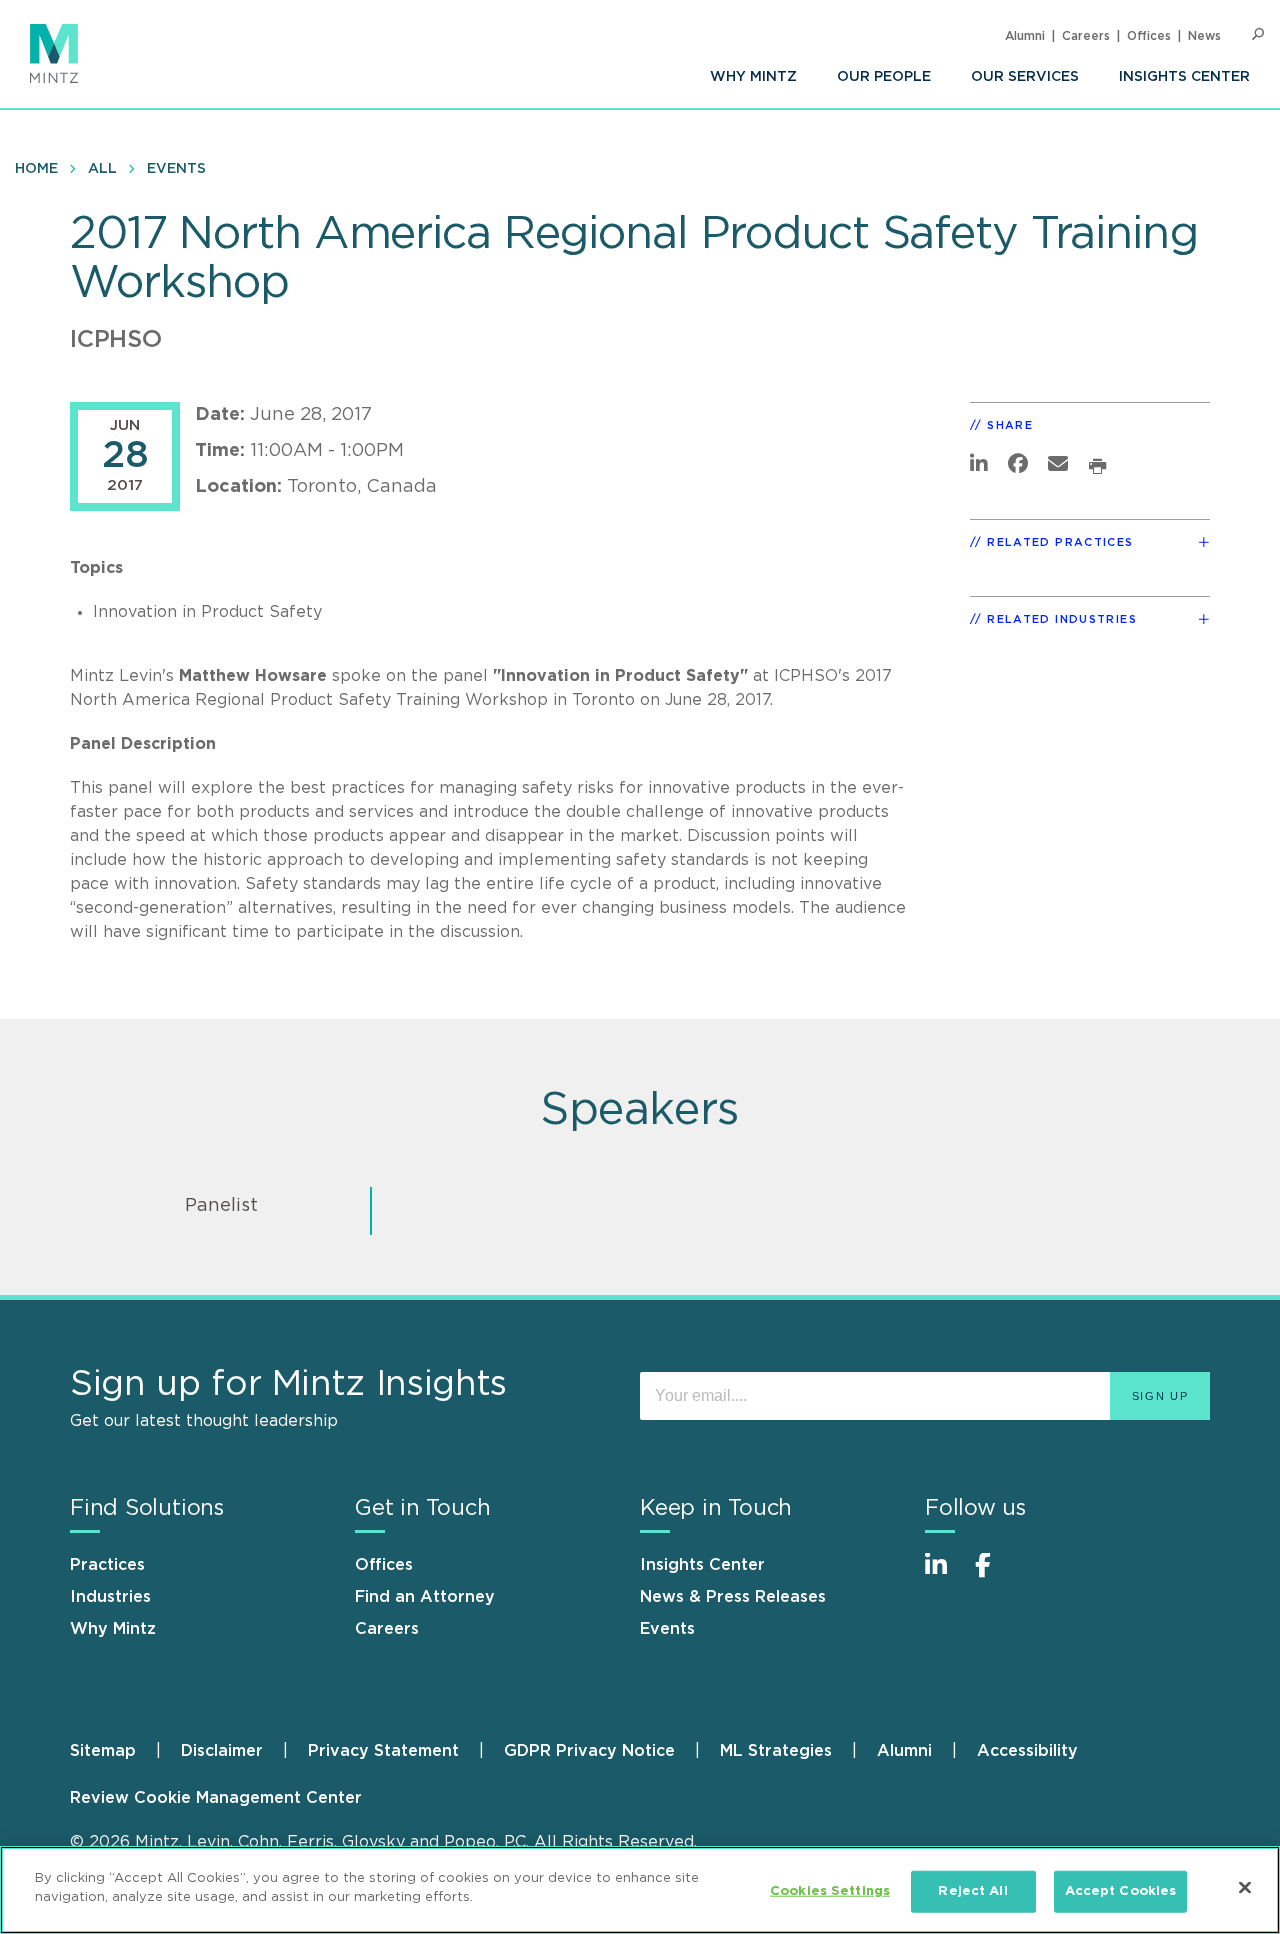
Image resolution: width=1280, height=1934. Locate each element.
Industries (110, 1597)
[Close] (1245, 1887)
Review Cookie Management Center (216, 1798)
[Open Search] (1258, 34)
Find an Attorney (425, 1597)
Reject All (972, 1891)
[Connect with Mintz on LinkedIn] (945, 1575)
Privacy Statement (383, 1751)
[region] (640, 1890)
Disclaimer (222, 1751)
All (102, 169)
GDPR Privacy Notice (589, 1751)
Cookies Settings (830, 1891)
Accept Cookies (1121, 1891)
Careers (1086, 36)
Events (176, 169)
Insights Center (1184, 77)
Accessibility (1027, 1751)
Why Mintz (753, 77)
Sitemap (103, 1751)
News (1204, 36)
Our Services (1025, 77)
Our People (884, 77)
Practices (107, 1565)
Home (36, 169)
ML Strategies (776, 1751)
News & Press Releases (733, 1597)
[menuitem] (753, 77)
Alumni (1025, 36)
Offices (1149, 36)
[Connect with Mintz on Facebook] (995, 1575)
